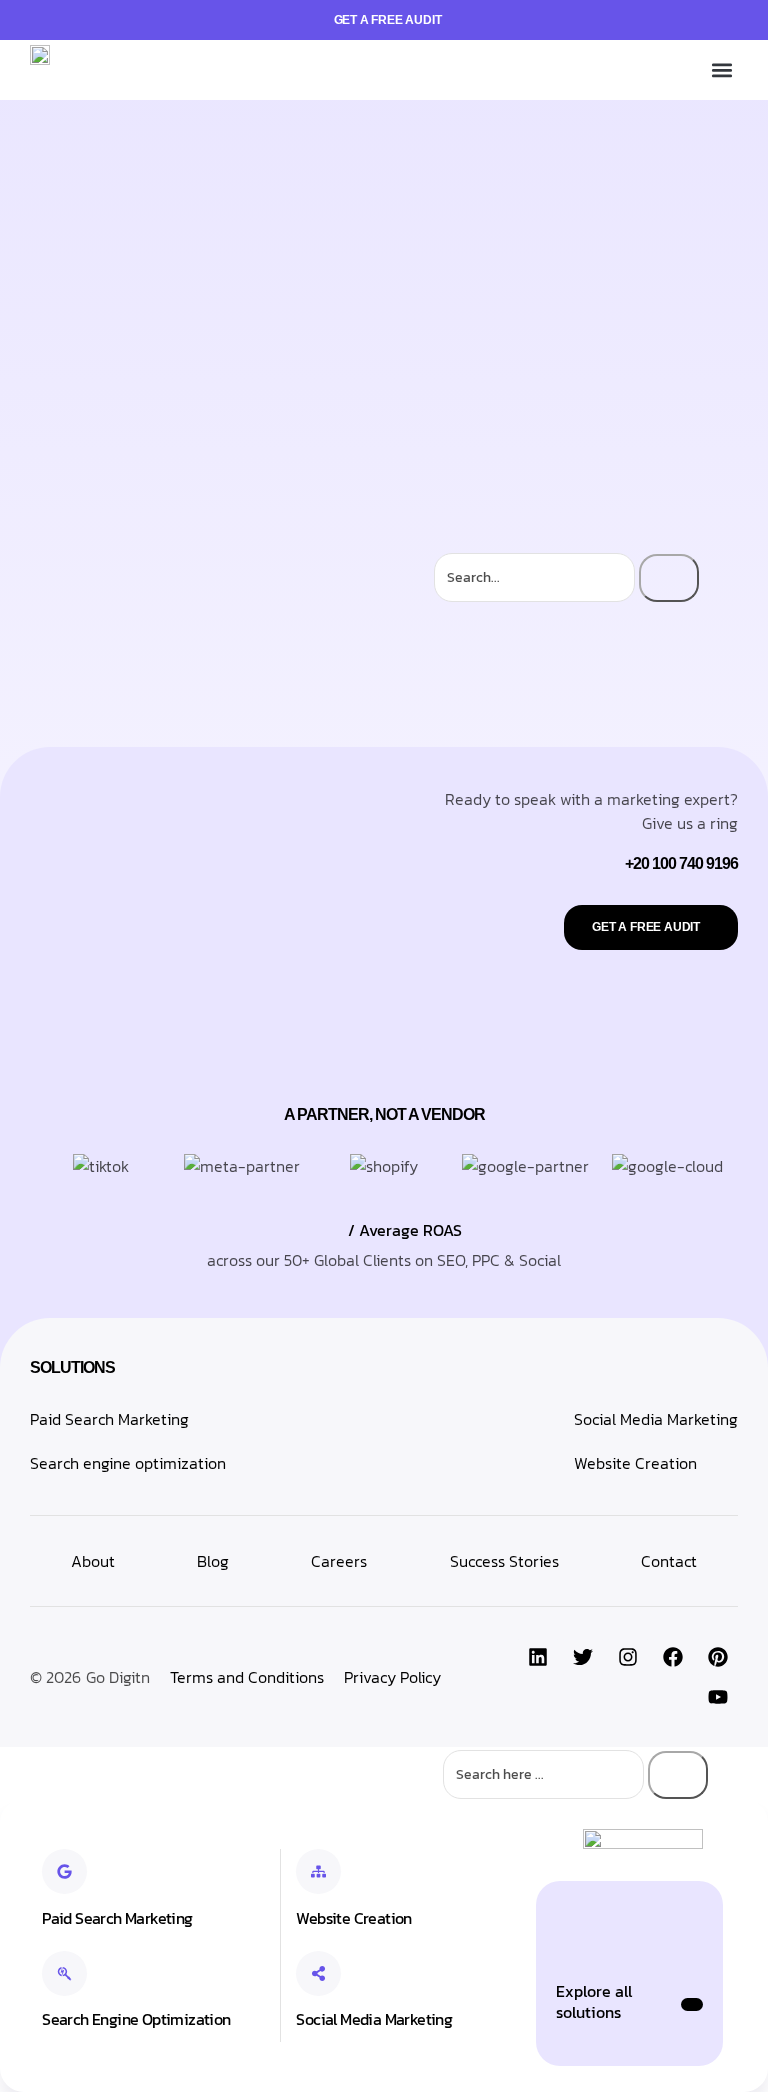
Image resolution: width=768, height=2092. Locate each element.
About (93, 1561)
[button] (721, 70)
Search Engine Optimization (136, 2019)
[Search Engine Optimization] (64, 1973)
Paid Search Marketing (109, 1419)
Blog (213, 1561)
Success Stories (504, 1561)
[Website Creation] (318, 1871)
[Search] (669, 578)
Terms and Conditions (247, 1677)
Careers (339, 1561)
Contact (669, 1561)
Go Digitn (118, 1677)
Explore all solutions (594, 2001)
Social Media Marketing (656, 1419)
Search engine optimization (128, 1463)
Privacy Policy (392, 1677)
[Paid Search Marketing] (64, 1871)
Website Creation (635, 1463)
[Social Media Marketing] (318, 1973)
